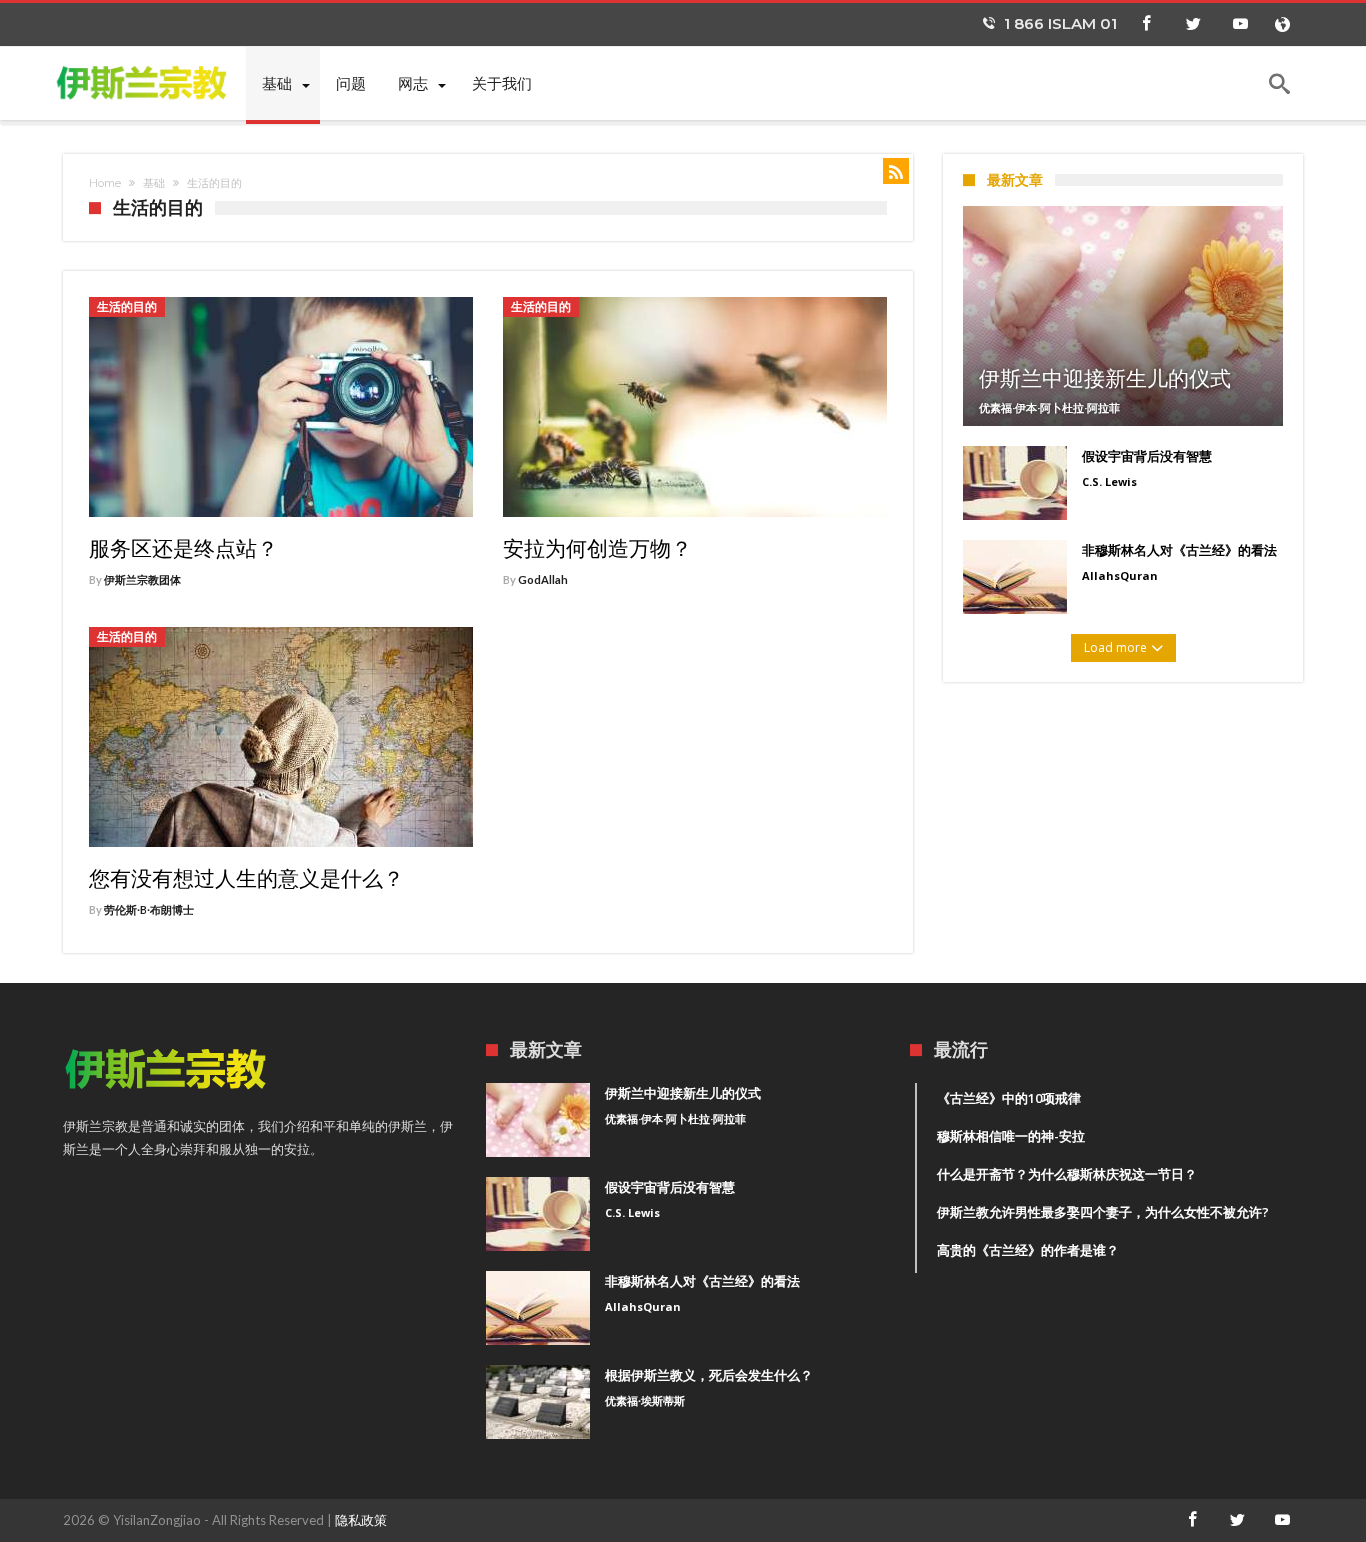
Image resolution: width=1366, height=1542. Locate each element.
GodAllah (543, 579)
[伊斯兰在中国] (154, 82)
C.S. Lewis (1109, 481)
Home (105, 183)
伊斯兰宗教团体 (142, 579)
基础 (154, 183)
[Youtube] (1240, 24)
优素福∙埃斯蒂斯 (645, 1400)
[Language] (1282, 24)
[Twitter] (1193, 24)
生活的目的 (127, 306)
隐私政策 (361, 1520)
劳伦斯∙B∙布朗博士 (149, 909)
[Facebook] (1146, 24)
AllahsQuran (1120, 575)
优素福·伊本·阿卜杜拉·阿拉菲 (1049, 407)
